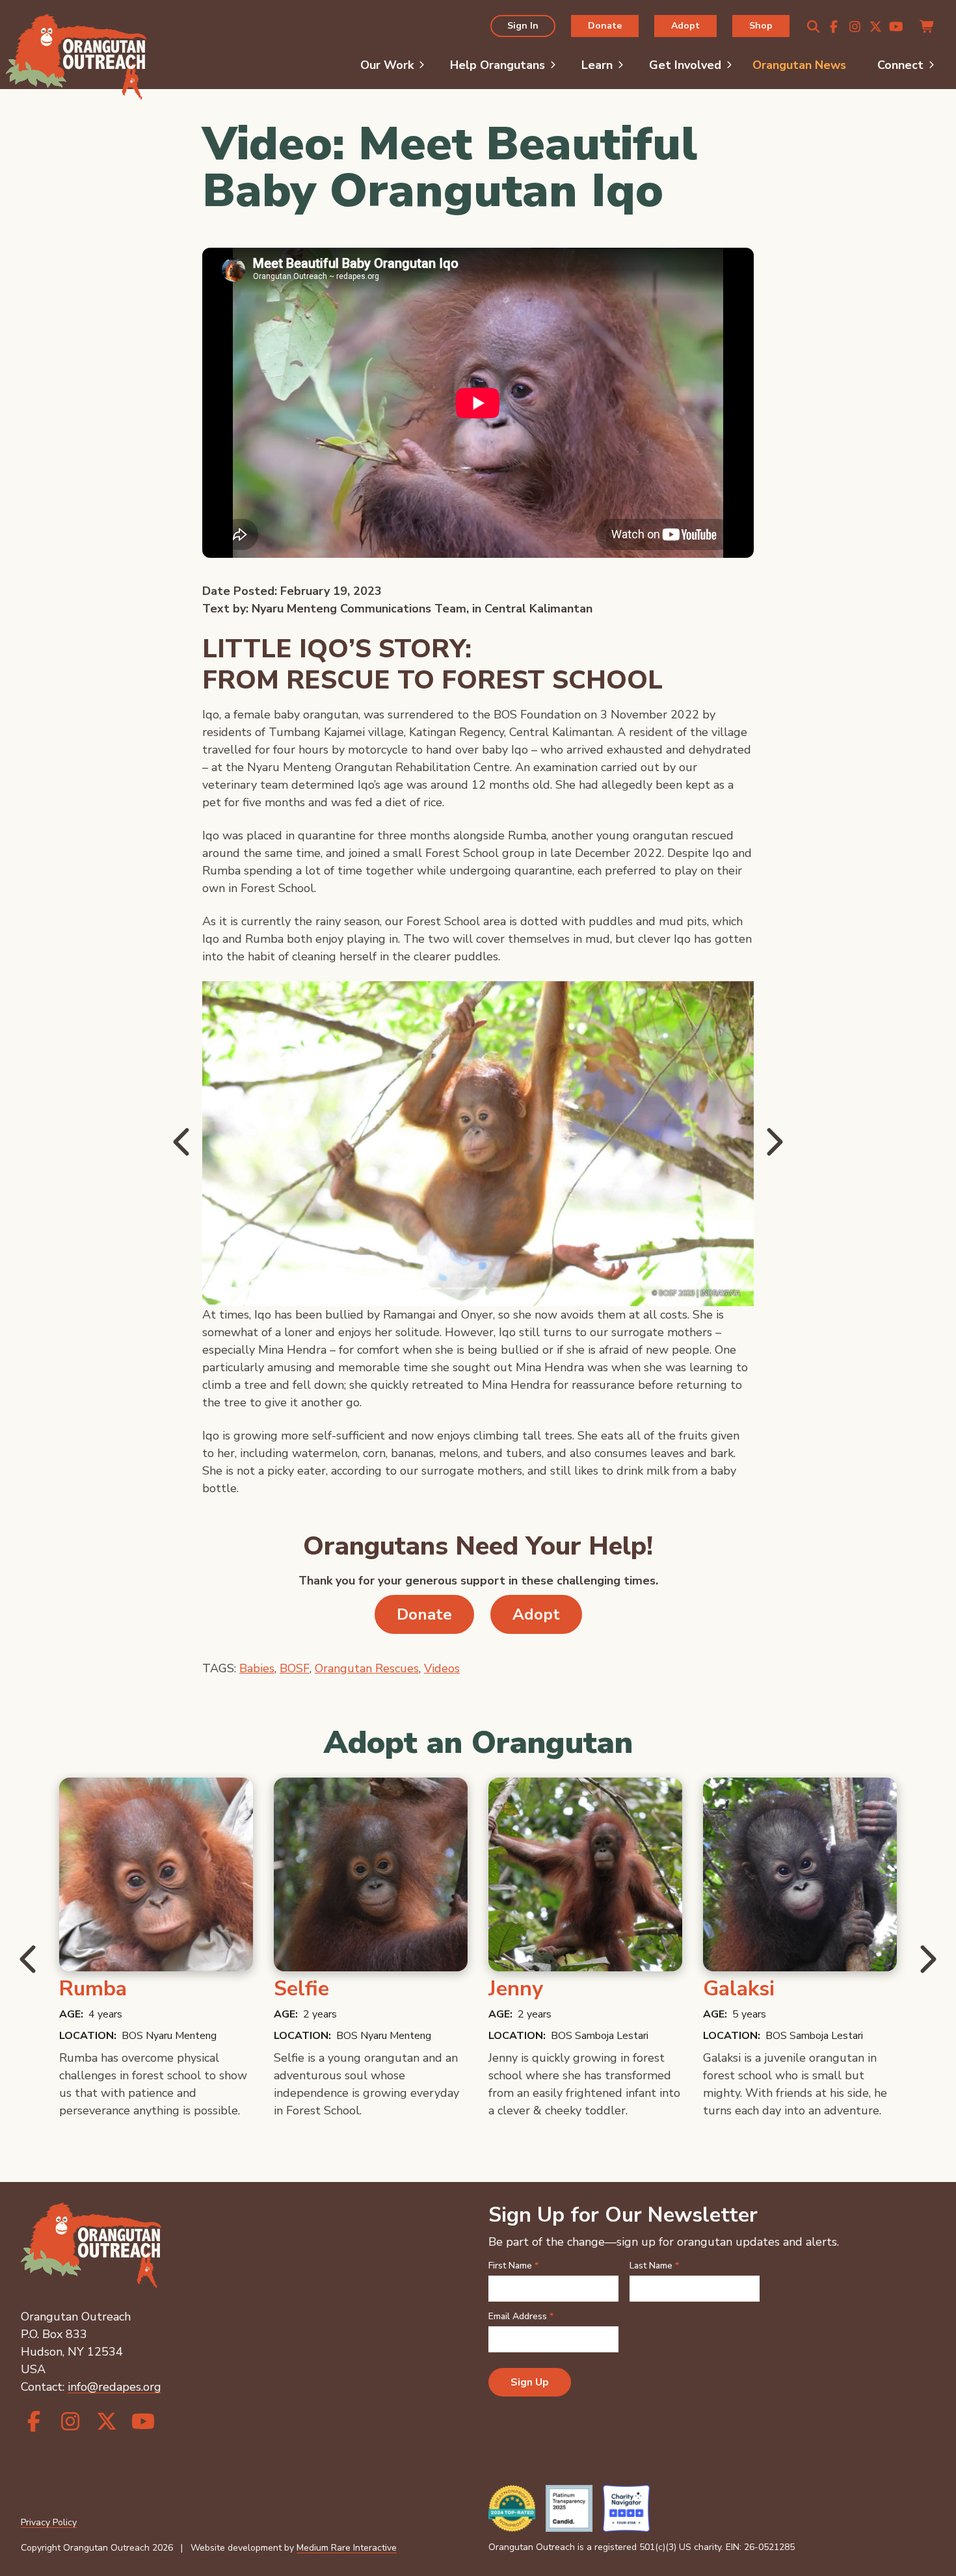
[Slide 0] (431, 1288)
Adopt (685, 25)
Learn (597, 65)
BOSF (295, 1668)
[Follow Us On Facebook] (834, 27)
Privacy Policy (49, 2522)
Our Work (387, 65)
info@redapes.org (114, 2387)
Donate (605, 25)
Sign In (523, 25)
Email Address (521, 2317)
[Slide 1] (455, 1288)
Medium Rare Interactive (347, 2548)
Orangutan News (799, 65)
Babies (257, 1668)
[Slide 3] (501, 1288)
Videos (442, 1668)
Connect (900, 65)
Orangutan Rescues (367, 1668)
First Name (513, 2266)
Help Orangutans (498, 65)
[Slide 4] (525, 1288)
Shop (761, 25)
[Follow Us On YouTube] (896, 27)
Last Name (654, 2266)
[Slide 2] (478, 1288)
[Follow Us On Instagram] (855, 27)
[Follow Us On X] (875, 27)
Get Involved (685, 65)
